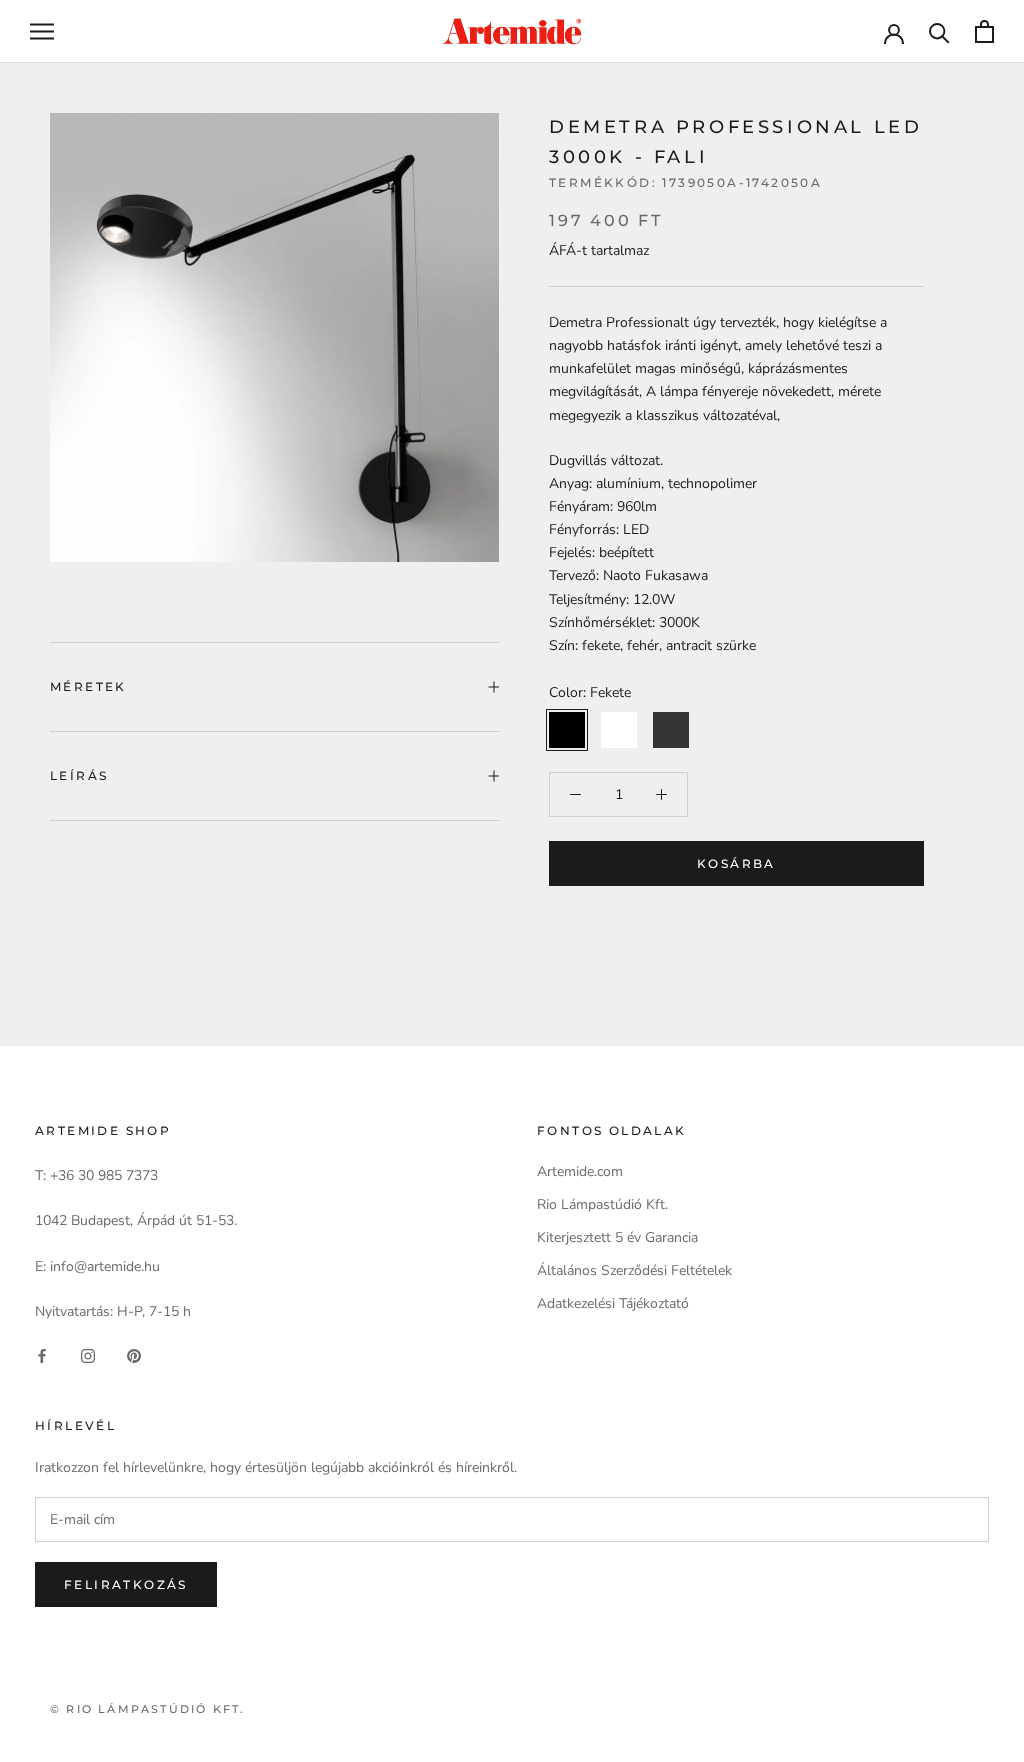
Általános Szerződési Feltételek (634, 1270)
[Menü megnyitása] (42, 31)
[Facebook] (42, 1354)
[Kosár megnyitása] (984, 31)
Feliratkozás (126, 1584)
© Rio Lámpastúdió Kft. (147, 1709)
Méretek (88, 686)
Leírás (79, 775)
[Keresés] (939, 31)
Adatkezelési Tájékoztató (613, 1303)
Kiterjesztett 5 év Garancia (617, 1237)
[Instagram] (88, 1354)
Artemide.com (580, 1171)
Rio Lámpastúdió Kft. (602, 1204)
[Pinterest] (134, 1354)
